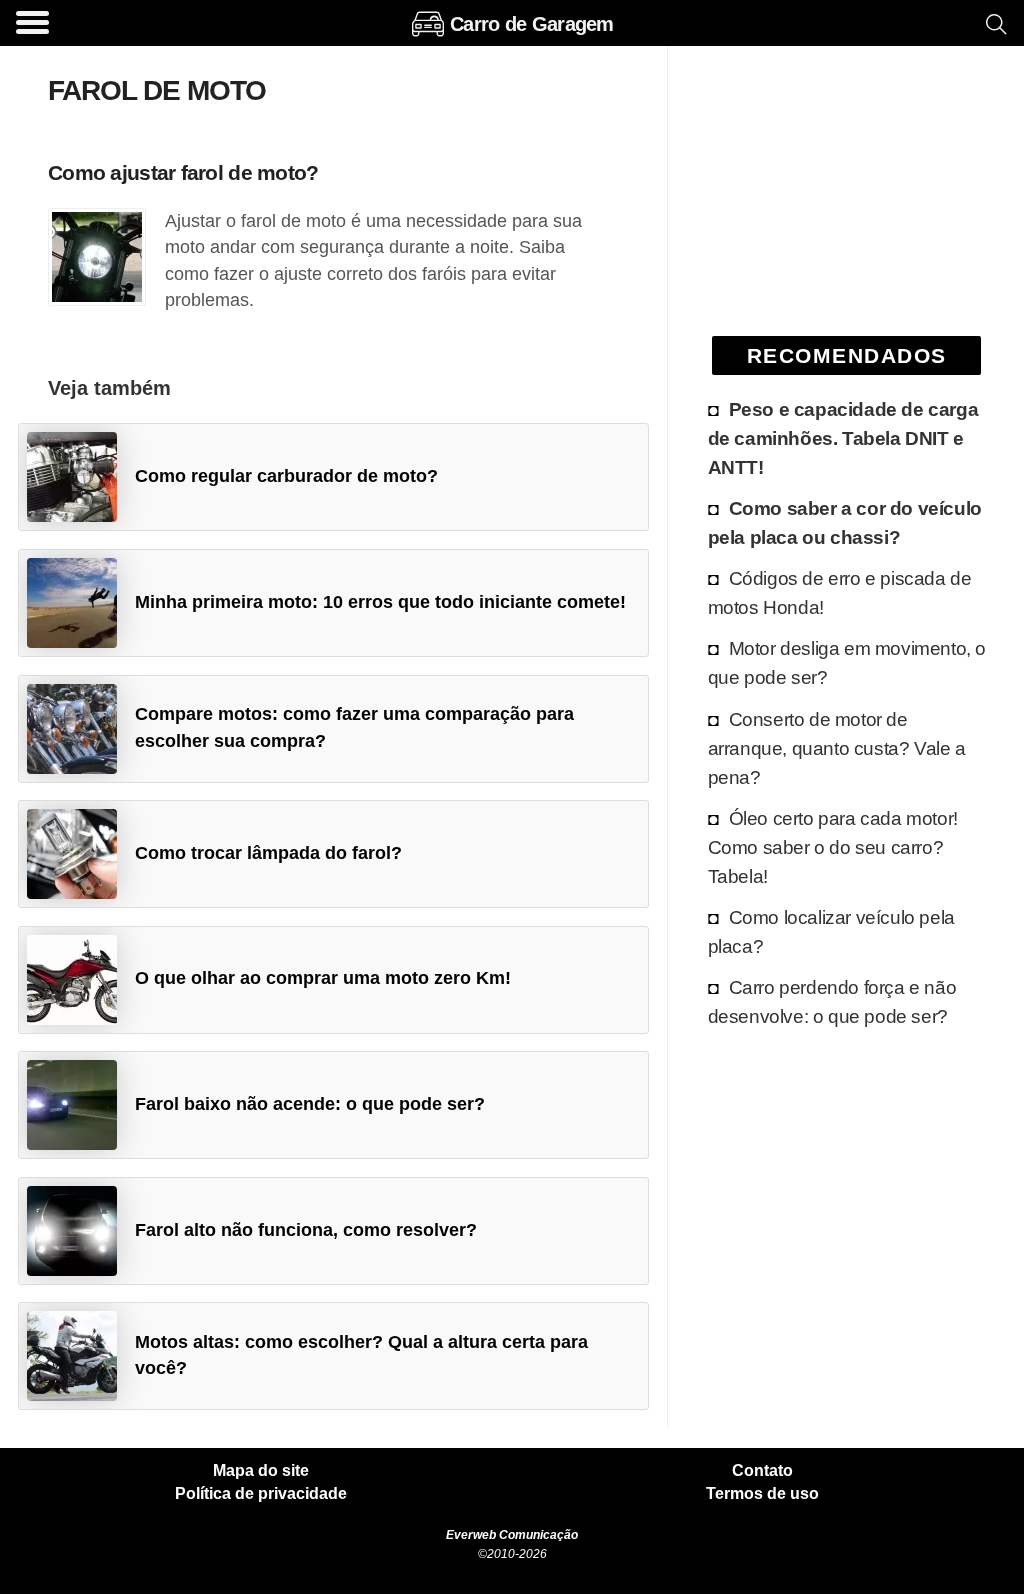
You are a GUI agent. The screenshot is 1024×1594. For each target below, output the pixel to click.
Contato (762, 1471)
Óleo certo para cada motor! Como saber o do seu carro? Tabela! (833, 847)
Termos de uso (762, 1494)
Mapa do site (261, 1471)
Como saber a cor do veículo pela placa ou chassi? (845, 522)
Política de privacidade (261, 1494)
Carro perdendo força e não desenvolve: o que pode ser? (832, 1001)
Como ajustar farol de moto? (183, 172)
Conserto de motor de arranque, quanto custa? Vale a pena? (837, 748)
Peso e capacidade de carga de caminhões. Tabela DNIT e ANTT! (843, 438)
